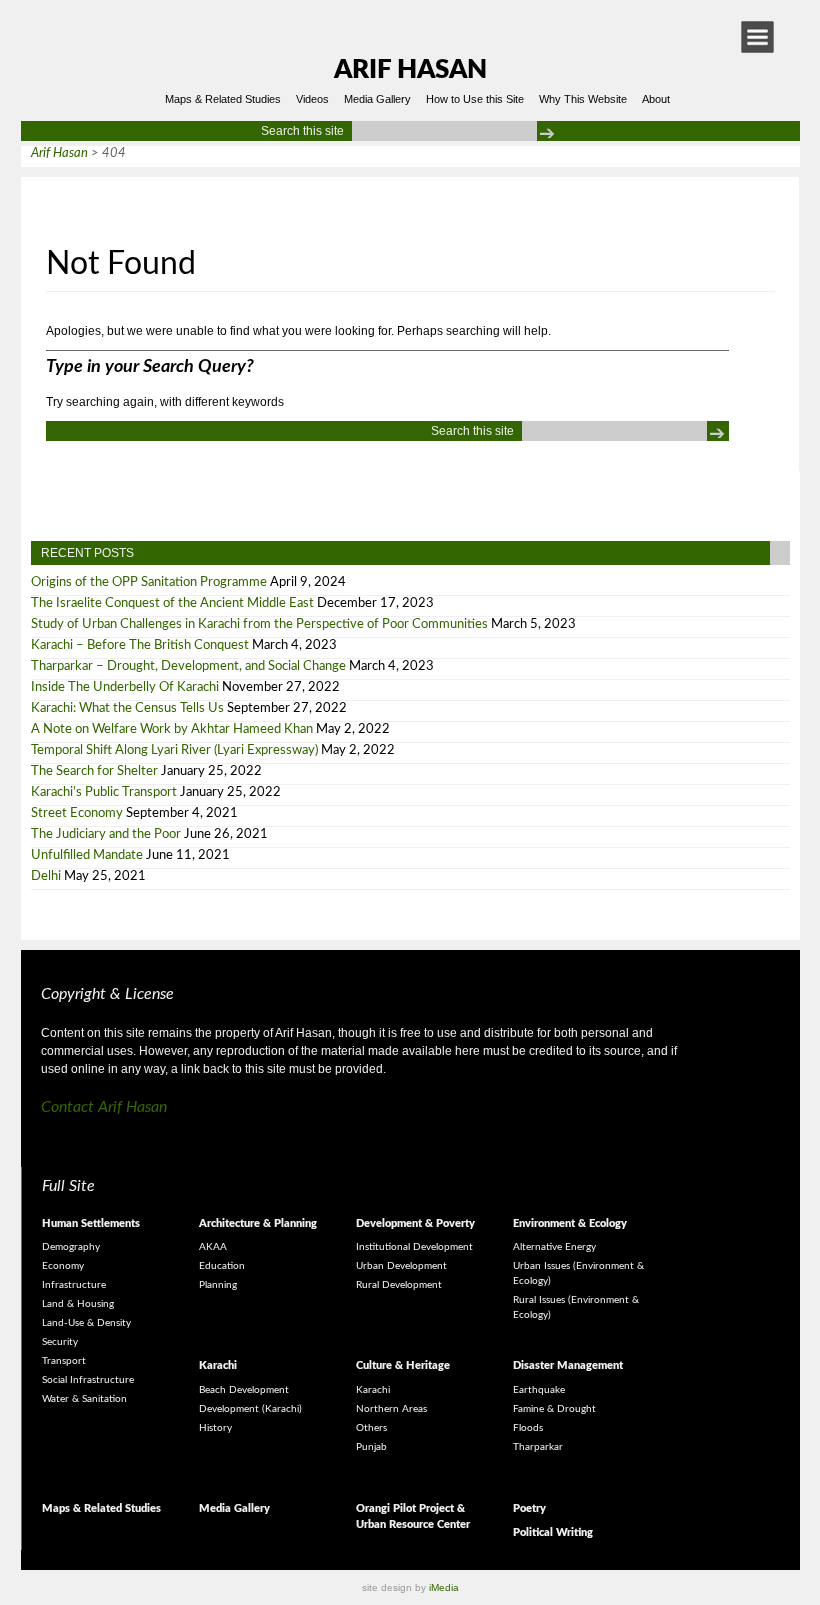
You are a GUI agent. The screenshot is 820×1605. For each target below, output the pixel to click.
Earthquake (539, 1390)
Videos (312, 99)
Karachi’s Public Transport (104, 792)
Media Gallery (377, 99)
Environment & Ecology (570, 1223)
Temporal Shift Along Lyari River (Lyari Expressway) (174, 750)
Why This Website (583, 99)
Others (371, 1428)
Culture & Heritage (403, 1365)
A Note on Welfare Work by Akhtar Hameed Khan (172, 729)
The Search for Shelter (94, 771)
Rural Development (399, 1285)
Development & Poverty (415, 1223)
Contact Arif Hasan (104, 1107)
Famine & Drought (554, 1409)
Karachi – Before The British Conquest (140, 645)
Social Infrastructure (88, 1380)
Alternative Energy (554, 1247)
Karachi (218, 1365)
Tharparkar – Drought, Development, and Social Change (188, 666)
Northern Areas (391, 1409)
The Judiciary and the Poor (106, 834)
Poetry (529, 1508)
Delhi (46, 876)
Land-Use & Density (86, 1323)
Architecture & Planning (258, 1223)
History (215, 1428)
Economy (63, 1266)
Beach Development (244, 1390)
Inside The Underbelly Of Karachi (125, 687)
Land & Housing (78, 1304)
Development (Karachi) (250, 1409)
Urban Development (401, 1266)
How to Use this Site (475, 99)
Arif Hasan (410, 70)
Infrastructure (74, 1285)
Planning (218, 1285)
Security (60, 1342)
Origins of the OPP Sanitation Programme (149, 582)
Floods (528, 1428)
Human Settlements (91, 1223)
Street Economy (77, 813)
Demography (71, 1247)
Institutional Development (414, 1247)
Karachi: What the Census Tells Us (127, 708)
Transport (64, 1361)
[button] (757, 37)
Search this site (302, 131)
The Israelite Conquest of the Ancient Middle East (172, 603)
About (656, 99)
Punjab (371, 1447)
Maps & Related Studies (223, 99)
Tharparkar (538, 1447)
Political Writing (553, 1532)
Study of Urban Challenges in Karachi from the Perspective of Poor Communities (259, 624)
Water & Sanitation (84, 1399)
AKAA (213, 1247)
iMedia (444, 1587)
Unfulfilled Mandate (87, 855)
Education (222, 1266)
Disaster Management (568, 1365)
